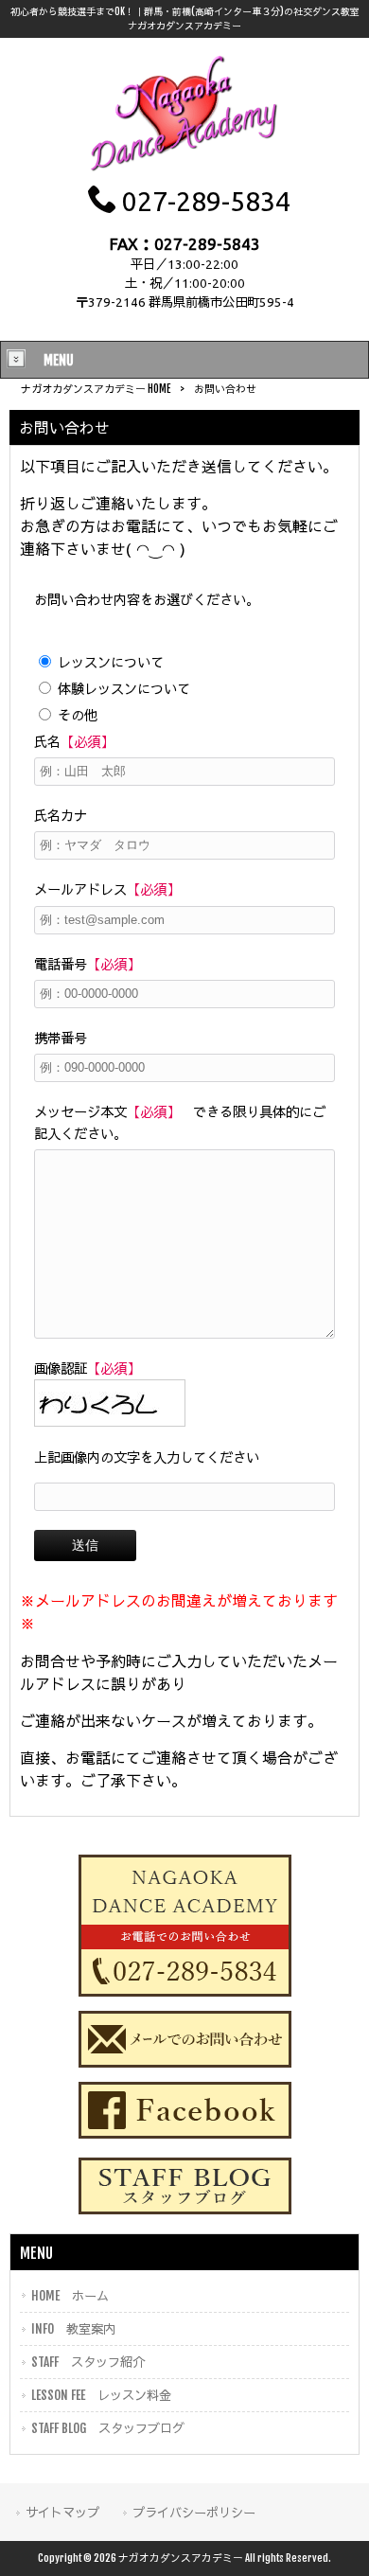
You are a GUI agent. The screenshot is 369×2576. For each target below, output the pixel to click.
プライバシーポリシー (194, 2512)
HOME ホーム (70, 2295)
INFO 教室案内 (73, 2328)
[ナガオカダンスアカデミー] (184, 170)
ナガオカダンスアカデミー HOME (96, 389)
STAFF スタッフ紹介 (88, 2362)
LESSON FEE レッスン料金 (101, 2395)
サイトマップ (62, 2512)
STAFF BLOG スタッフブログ (108, 2428)
